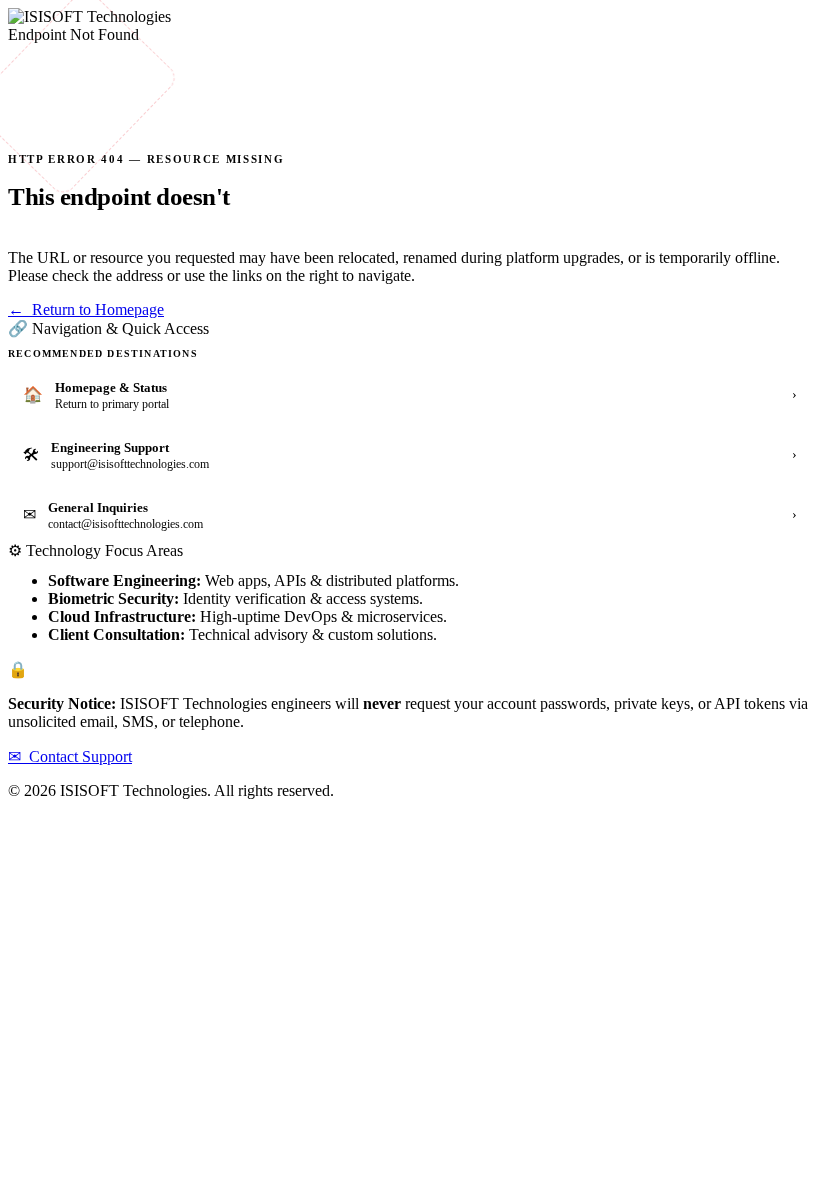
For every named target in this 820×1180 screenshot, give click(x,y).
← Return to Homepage (86, 309)
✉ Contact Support (70, 756)
